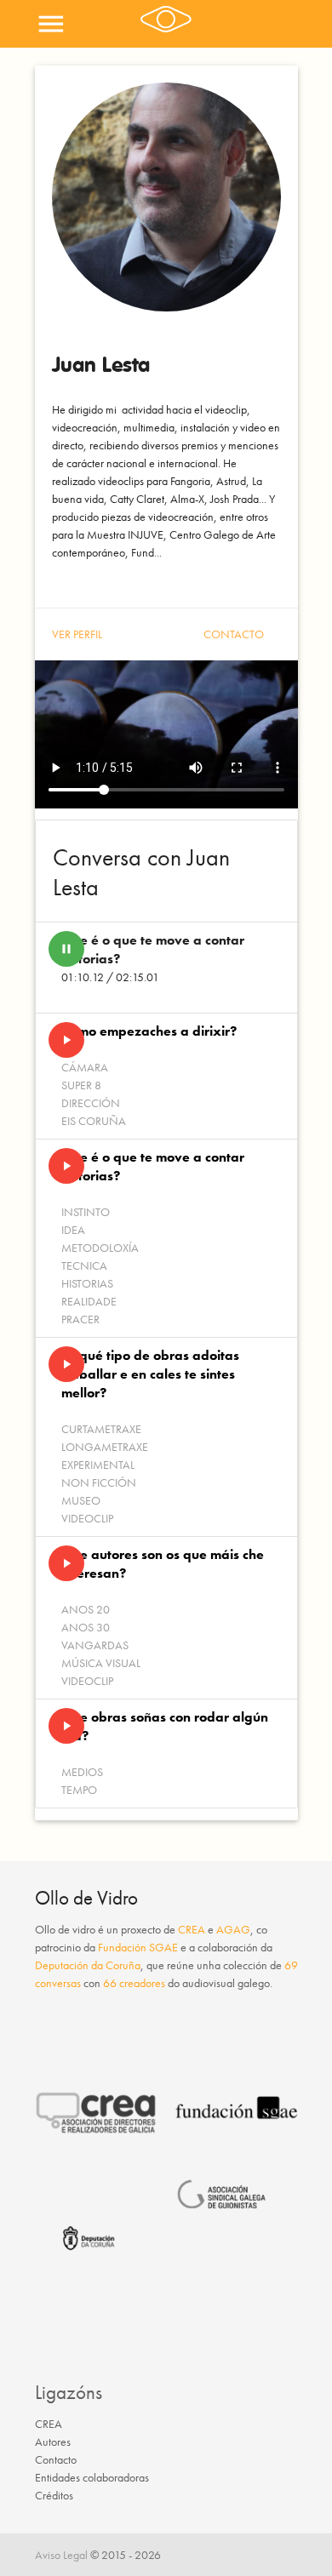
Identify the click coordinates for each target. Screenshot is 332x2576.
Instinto (86, 1212)
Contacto (234, 634)
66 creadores (134, 1983)
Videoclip (87, 1518)
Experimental (98, 1465)
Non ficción (99, 1482)
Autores (53, 2442)
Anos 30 (86, 1627)
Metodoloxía (100, 1248)
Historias (87, 1283)
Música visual (101, 1663)
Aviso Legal (61, 2555)
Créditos (54, 2495)
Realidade (89, 1301)
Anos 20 (86, 1609)
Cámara (85, 1067)
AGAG (233, 1929)
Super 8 (81, 1085)
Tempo (79, 1790)
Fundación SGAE (138, 1947)
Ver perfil (77, 634)
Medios (82, 1772)
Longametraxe (105, 1447)
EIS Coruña (94, 1121)
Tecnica (84, 1265)
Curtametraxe (101, 1429)
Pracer (80, 1319)
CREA (192, 1929)
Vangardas (95, 1645)
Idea (73, 1230)
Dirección (91, 1103)
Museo (81, 1500)
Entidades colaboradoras (92, 2477)
